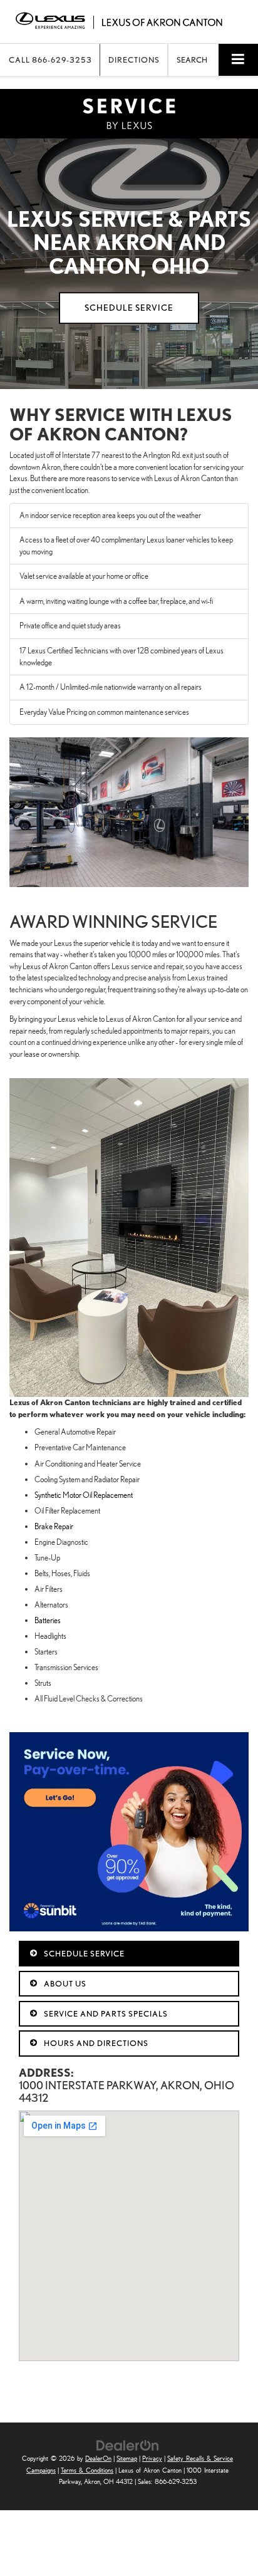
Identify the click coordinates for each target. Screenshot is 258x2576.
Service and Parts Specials (105, 2014)
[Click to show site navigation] (238, 60)
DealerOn (98, 2459)
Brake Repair (54, 1526)
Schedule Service (83, 1954)
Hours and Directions (95, 2043)
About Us (64, 1984)
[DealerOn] (128, 2445)
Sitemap (127, 2459)
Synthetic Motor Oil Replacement (84, 1495)
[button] (50, 60)
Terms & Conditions (87, 2470)
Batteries (48, 1620)
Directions (134, 60)
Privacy (152, 2459)
